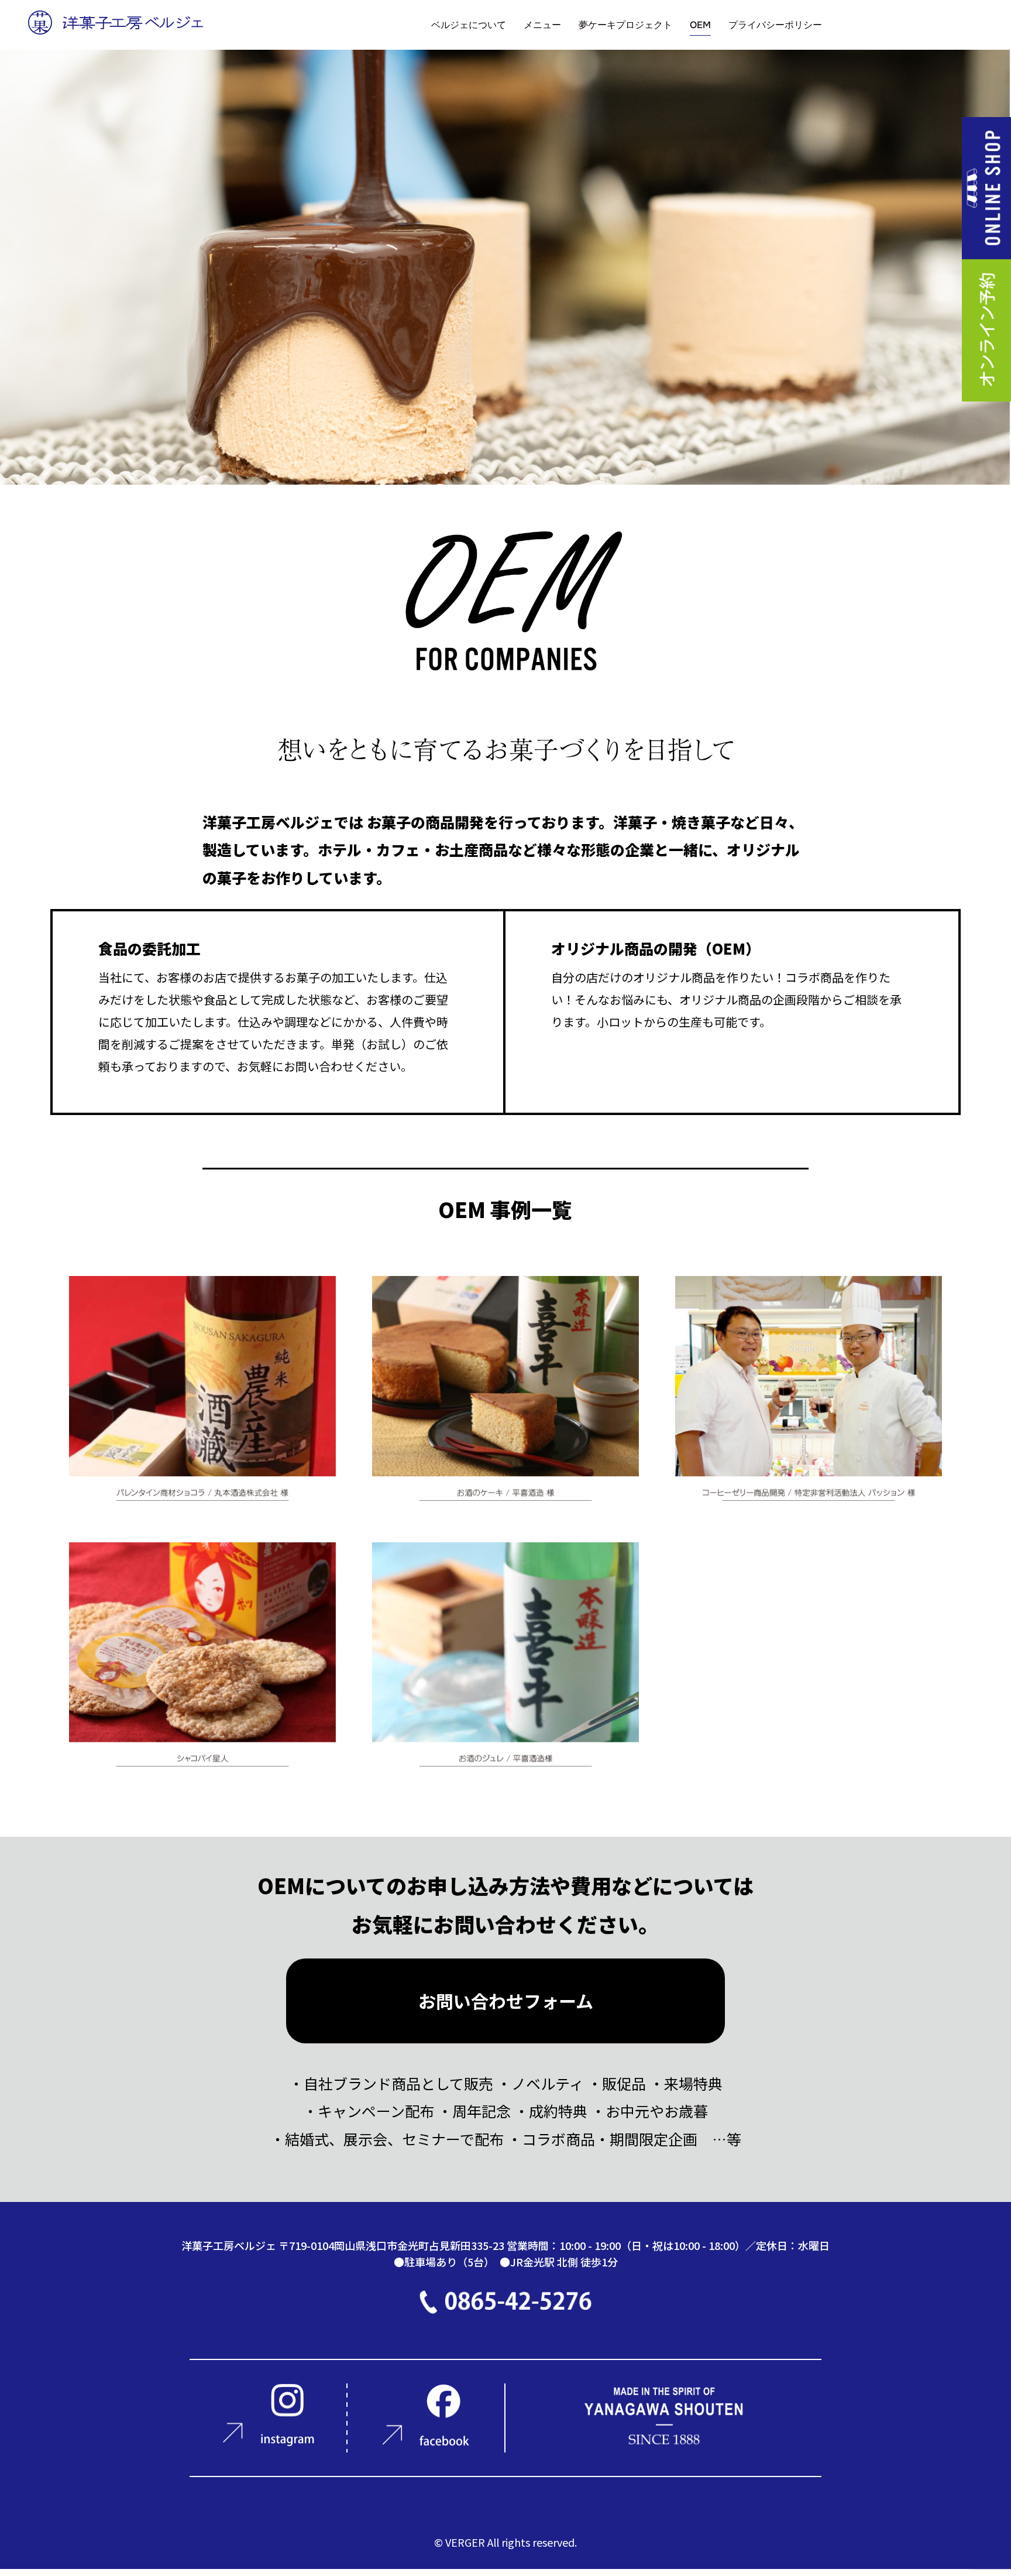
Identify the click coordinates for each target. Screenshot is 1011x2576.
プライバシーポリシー (775, 25)
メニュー (542, 25)
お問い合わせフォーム (506, 2001)
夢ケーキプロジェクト (625, 25)
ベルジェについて (469, 25)
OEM (700, 25)
